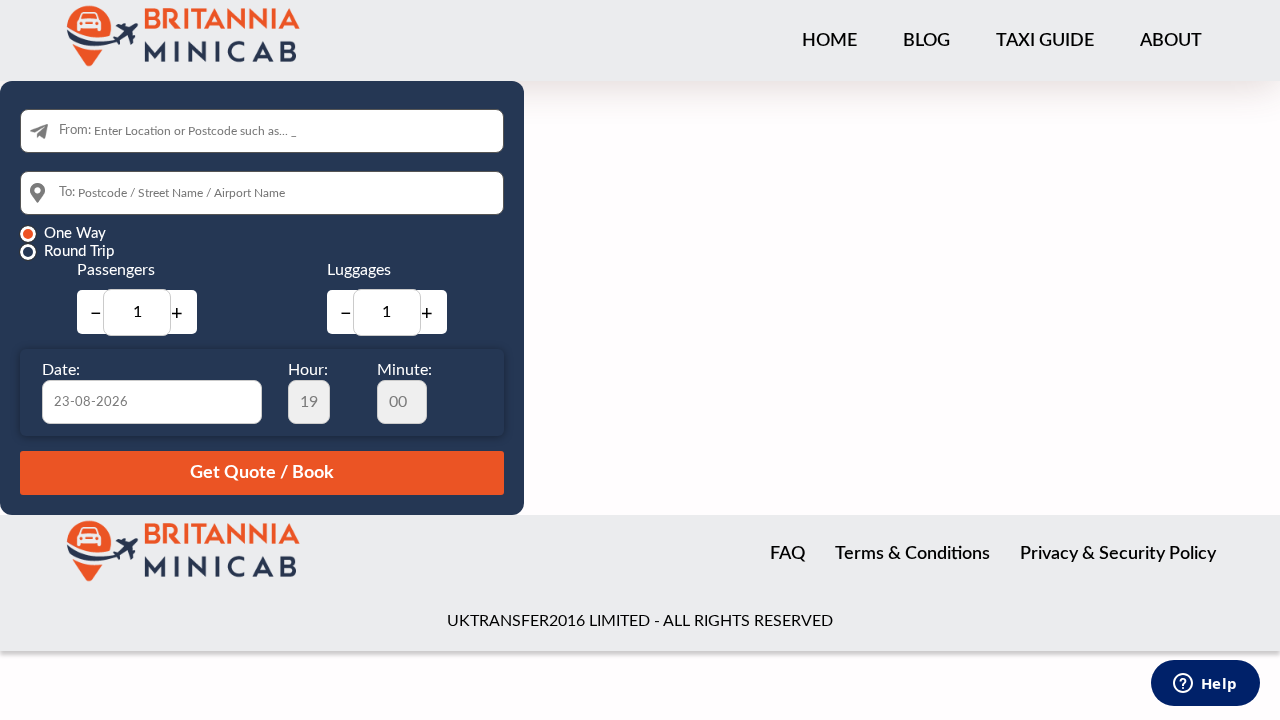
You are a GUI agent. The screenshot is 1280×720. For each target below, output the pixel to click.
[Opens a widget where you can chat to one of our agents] (1205, 685)
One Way (75, 233)
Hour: (308, 370)
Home (829, 41)
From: (75, 130)
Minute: (404, 370)
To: (67, 192)
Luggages (359, 270)
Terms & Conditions (912, 554)
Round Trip (79, 251)
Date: (61, 370)
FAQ (787, 554)
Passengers (116, 270)
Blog (926, 41)
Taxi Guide (1045, 41)
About (1171, 41)
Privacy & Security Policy (1118, 554)
